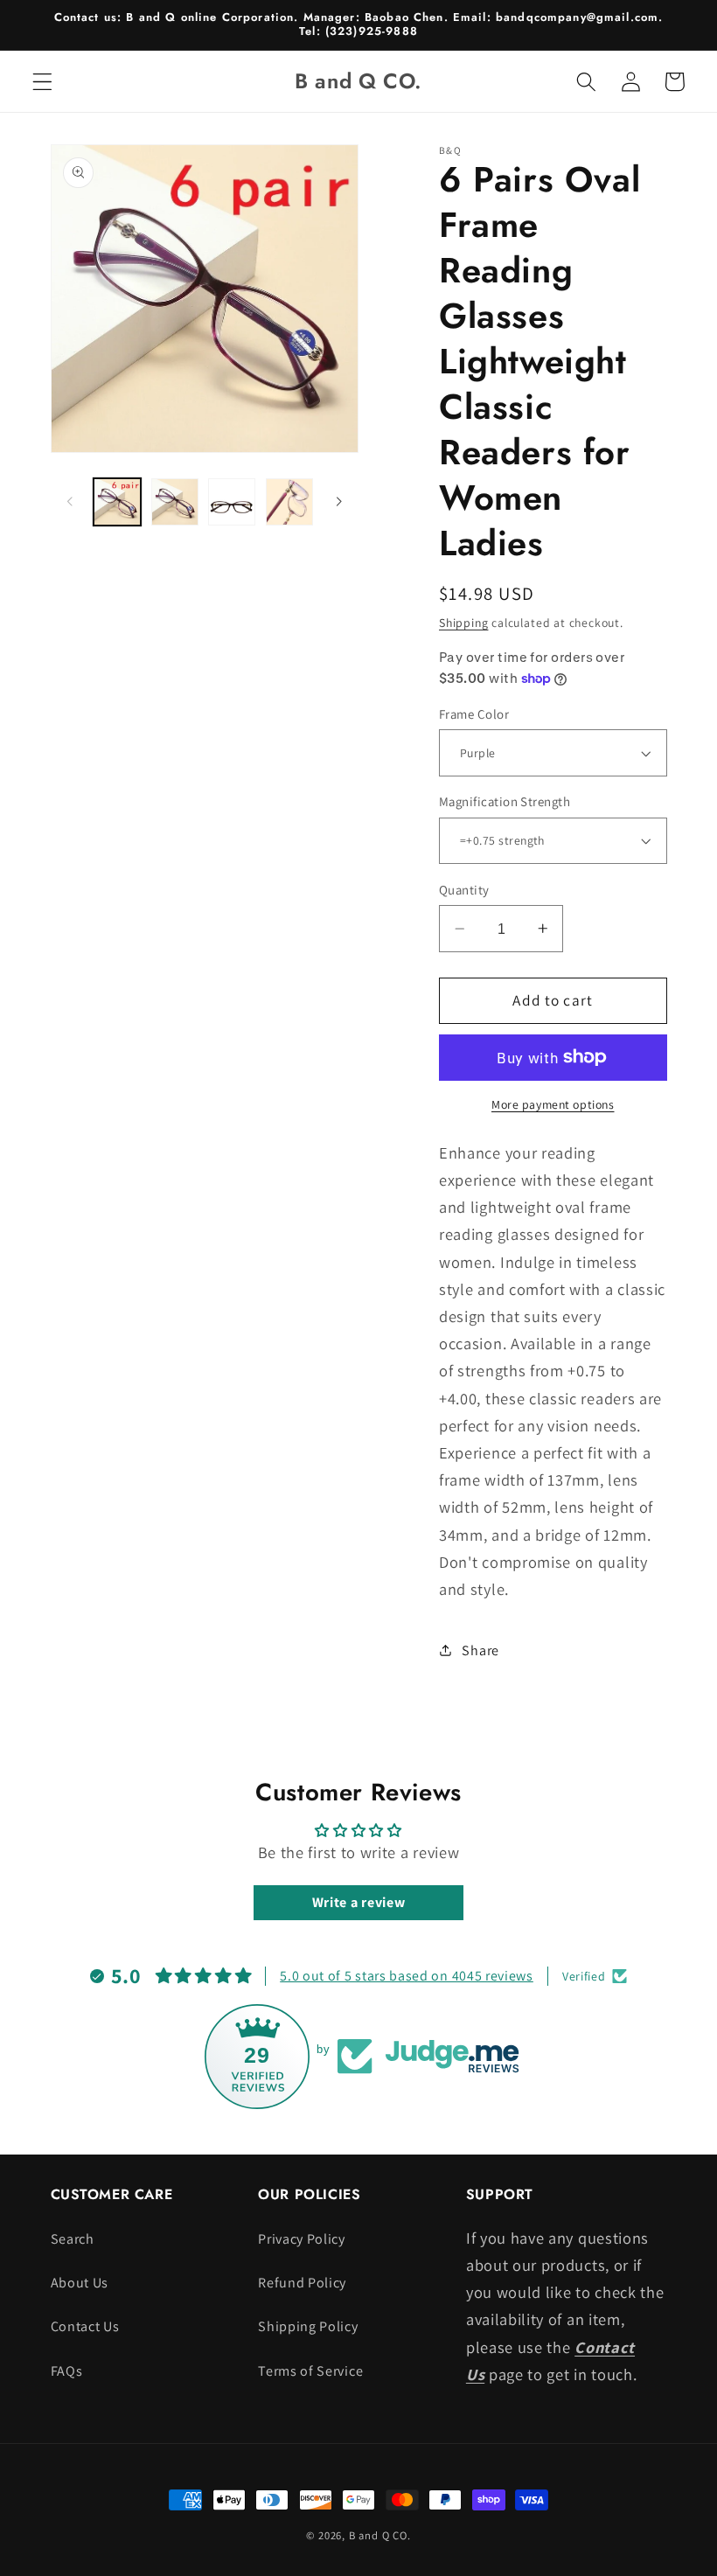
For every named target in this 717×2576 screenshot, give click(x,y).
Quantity (464, 890)
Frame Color (474, 714)
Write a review (359, 1902)
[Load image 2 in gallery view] (175, 502)
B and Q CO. (380, 2535)
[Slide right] (339, 502)
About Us (80, 2283)
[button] (42, 82)
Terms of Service (310, 2371)
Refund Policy (302, 2283)
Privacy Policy (302, 2239)
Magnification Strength (505, 801)
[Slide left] (70, 502)
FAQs (67, 2371)
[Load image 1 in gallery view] (117, 502)
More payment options (553, 1104)
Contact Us (85, 2326)
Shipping (463, 623)
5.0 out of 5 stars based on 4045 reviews (407, 1976)
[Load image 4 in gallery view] (289, 502)
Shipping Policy (308, 2326)
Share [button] (480, 1650)
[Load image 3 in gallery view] (232, 502)
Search (73, 2239)
